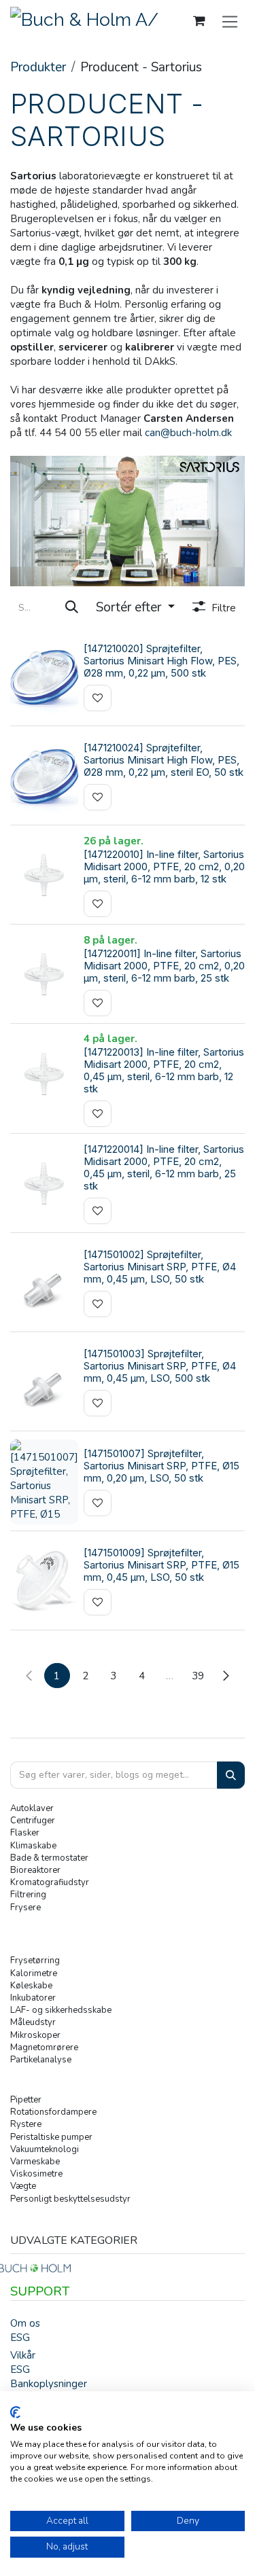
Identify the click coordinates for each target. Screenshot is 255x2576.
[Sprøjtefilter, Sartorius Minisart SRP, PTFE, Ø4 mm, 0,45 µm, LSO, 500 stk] (44, 1382)
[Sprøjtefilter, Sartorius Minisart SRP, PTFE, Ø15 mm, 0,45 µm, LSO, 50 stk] (44, 1581)
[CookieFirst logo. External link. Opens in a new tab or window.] (15, 2412)
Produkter (38, 67)
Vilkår (23, 2355)
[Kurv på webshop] (199, 21)
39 (198, 1676)
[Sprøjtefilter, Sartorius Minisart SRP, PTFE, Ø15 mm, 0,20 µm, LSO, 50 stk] (44, 1482)
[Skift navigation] (230, 21)
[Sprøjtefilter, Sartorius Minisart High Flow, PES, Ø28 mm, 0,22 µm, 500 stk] (44, 677)
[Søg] (72, 608)
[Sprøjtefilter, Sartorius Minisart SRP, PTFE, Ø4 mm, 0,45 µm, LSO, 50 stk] (44, 1283)
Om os (25, 2323)
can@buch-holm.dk (188, 433)
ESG (20, 2338)
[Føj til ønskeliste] (98, 698)
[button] (135, 608)
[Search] (231, 1775)
